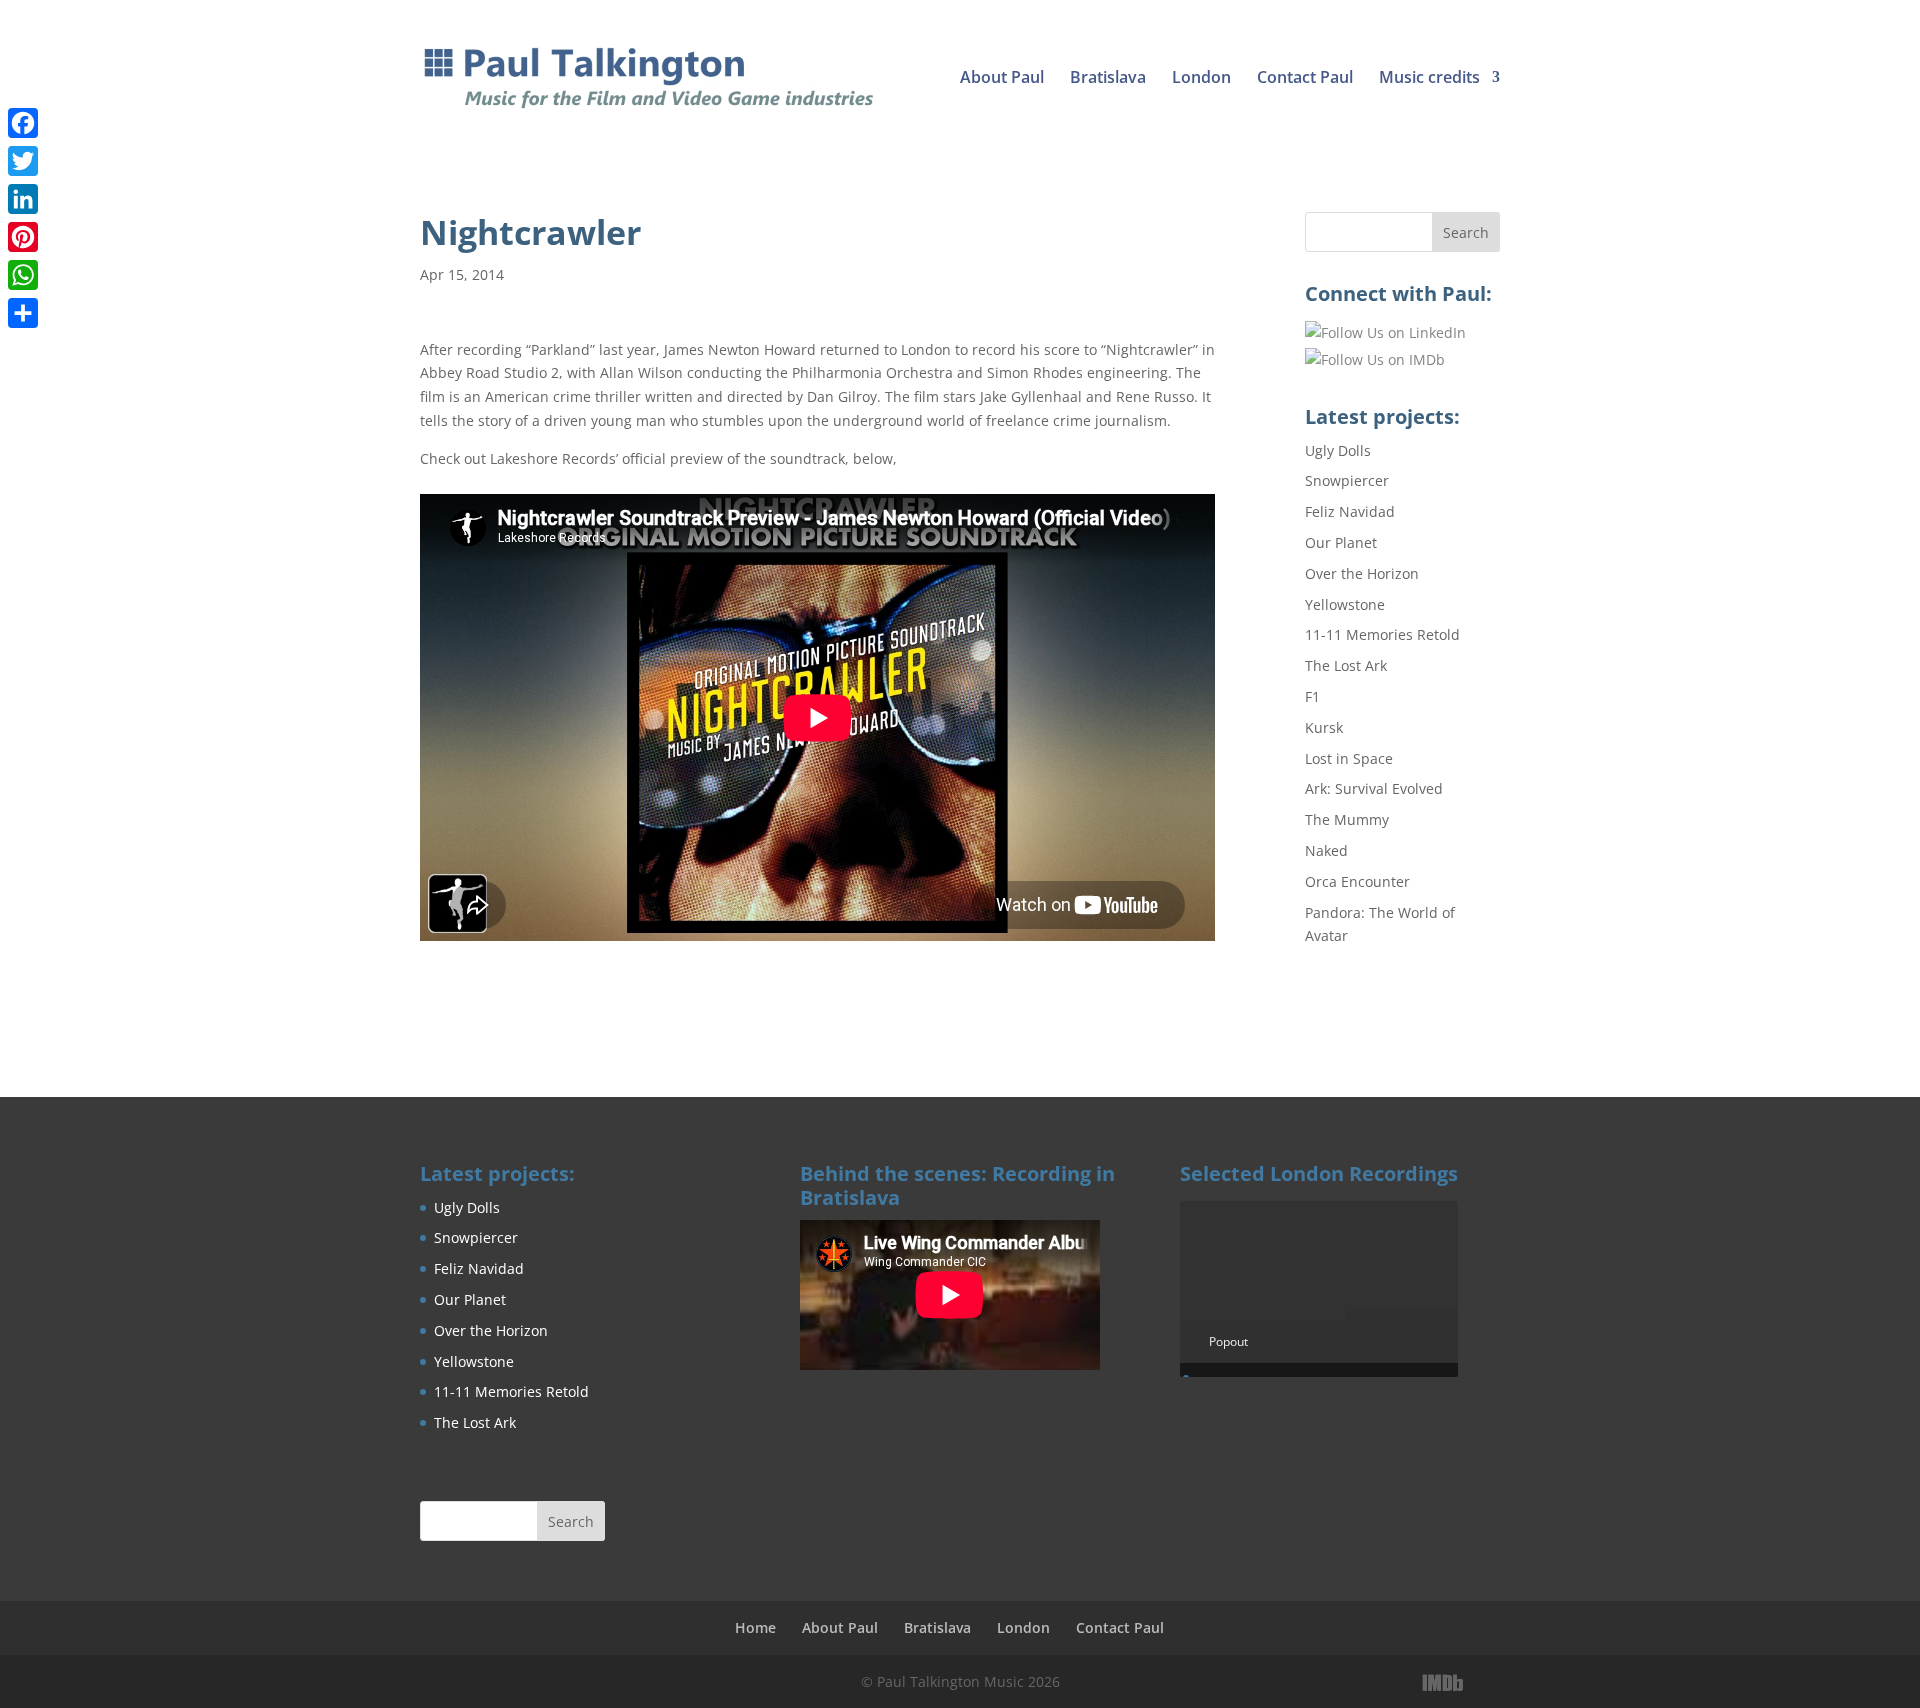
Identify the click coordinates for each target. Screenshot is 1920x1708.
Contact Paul (1305, 79)
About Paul (1002, 79)
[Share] (23, 313)
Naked (1326, 850)
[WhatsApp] (23, 275)
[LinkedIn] (1486, 1682)
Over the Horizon (1362, 573)
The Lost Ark (1346, 665)
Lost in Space (1349, 758)
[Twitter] (23, 161)
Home (755, 1627)
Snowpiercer (1347, 480)
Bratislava (1108, 79)
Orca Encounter (1357, 881)
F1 (1312, 696)
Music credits (1429, 79)
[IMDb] (1443, 1683)
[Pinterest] (23, 237)
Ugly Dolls (1338, 450)
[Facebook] (23, 123)
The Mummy (1347, 819)
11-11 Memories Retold (1382, 634)
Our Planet (1341, 542)
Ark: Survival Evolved (1374, 788)
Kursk (1324, 727)
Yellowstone (1345, 604)
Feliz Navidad (1350, 511)
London (1201, 79)
